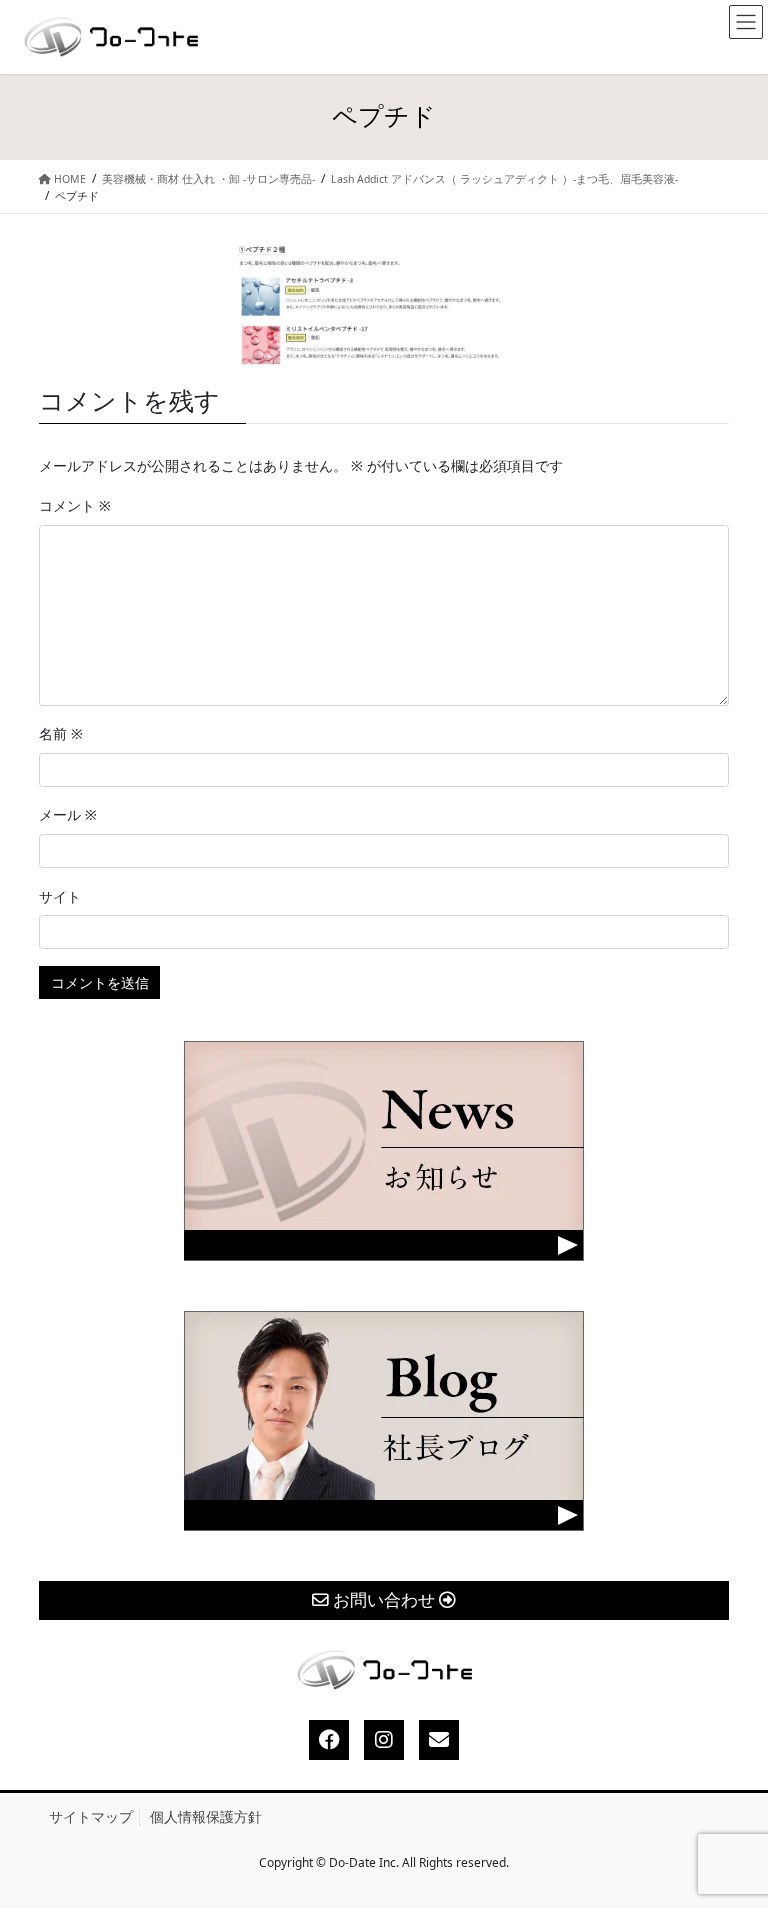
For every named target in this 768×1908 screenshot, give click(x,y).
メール (68, 814)
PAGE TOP (735, 1834)
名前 (61, 733)
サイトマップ (91, 1816)
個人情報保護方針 (206, 1816)
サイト (60, 896)
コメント (75, 505)
